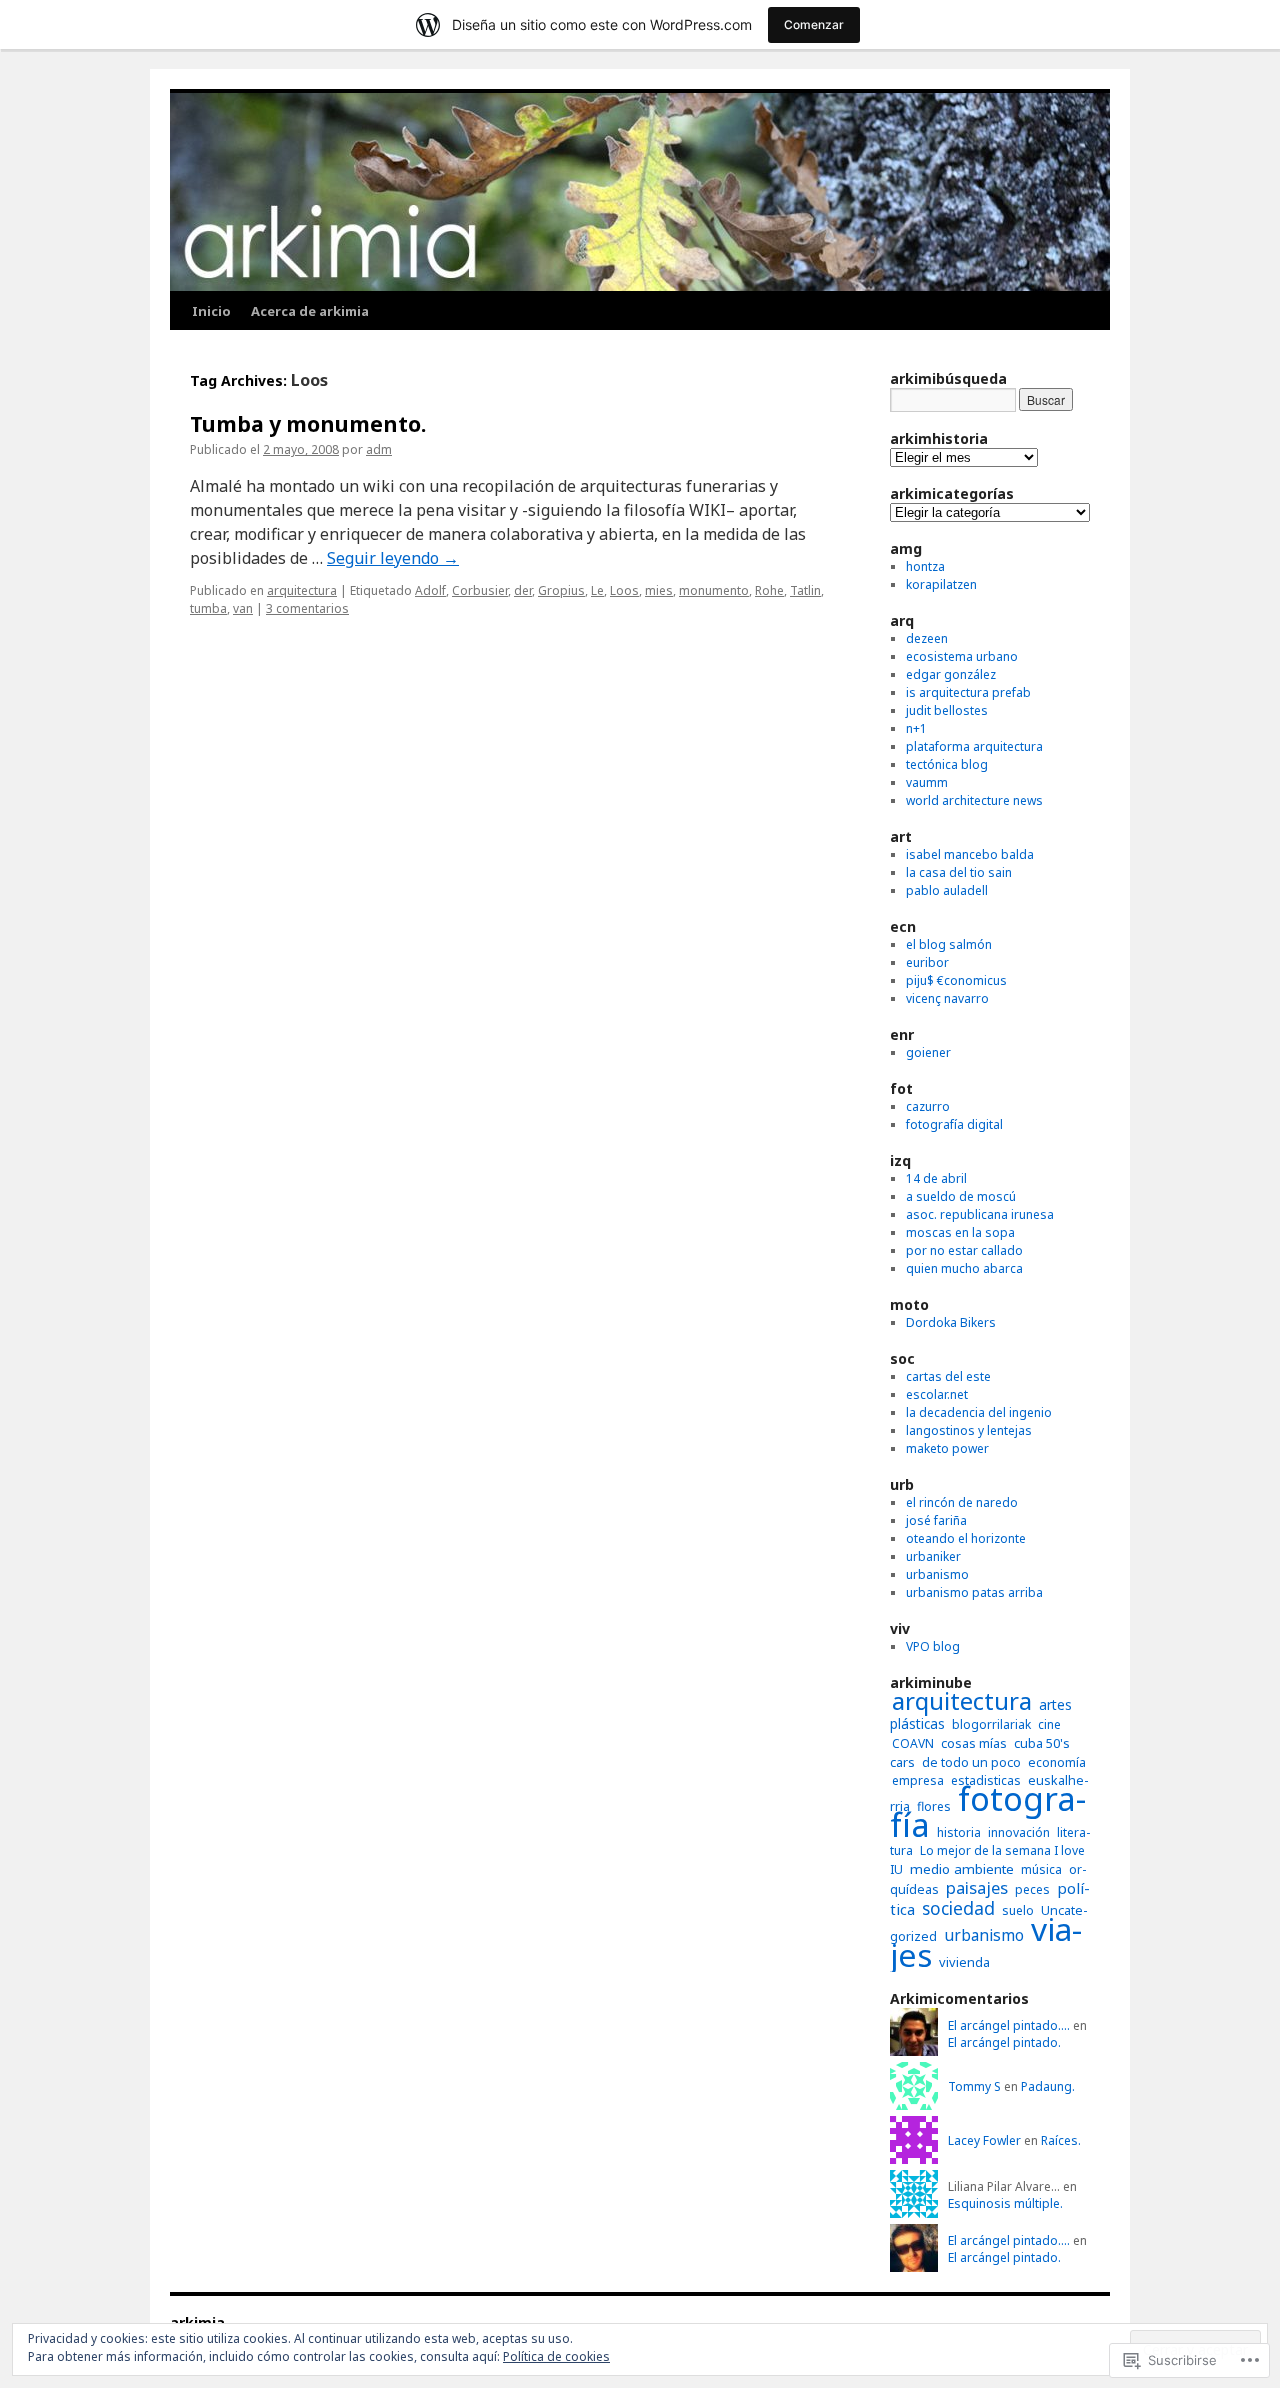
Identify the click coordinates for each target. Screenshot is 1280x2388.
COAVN (913, 1743)
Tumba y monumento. (308, 424)
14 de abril (936, 1178)
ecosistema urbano (962, 656)
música (1041, 1869)
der (523, 590)
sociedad (958, 1908)
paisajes (977, 1887)
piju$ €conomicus (956, 980)
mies (659, 590)
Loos (624, 590)
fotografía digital (954, 1124)
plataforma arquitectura (974, 746)
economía (1057, 1762)
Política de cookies (556, 2356)
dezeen (927, 638)
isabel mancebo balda (970, 854)
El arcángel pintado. (1004, 2042)
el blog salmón (949, 944)
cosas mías (974, 1743)
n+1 (916, 728)
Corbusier (480, 590)
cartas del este (948, 1376)
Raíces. (1061, 2140)
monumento (714, 590)
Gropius (561, 590)
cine (1049, 1724)
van (243, 608)
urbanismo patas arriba (974, 1592)
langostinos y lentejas (969, 1430)
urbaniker (933, 1556)
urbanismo (937, 1574)
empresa (918, 1780)
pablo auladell (947, 890)
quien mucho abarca (964, 1268)
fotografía (988, 1811)
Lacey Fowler (984, 2140)
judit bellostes (947, 710)
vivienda (964, 1962)
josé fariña (936, 1520)
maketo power (947, 1448)
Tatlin (805, 590)
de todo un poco (971, 1762)
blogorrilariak (991, 1724)
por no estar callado (964, 1250)
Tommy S (974, 2086)
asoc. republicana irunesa (980, 1214)
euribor (927, 962)
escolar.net (937, 1394)
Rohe (769, 590)
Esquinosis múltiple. (1005, 2203)
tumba (208, 608)
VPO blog (933, 1646)
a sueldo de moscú (961, 1196)
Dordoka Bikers (951, 1322)
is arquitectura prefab (968, 692)
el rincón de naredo (962, 1502)
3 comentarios (307, 608)
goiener (928, 1052)
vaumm (927, 782)
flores (934, 1806)
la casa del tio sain (959, 872)
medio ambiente (962, 1869)
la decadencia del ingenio (979, 1412)
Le (597, 590)
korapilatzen (941, 584)
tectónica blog (947, 764)
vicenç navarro (947, 998)
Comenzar (814, 24)
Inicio (211, 311)
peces (1032, 1889)
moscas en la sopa (960, 1232)
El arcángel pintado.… (1009, 2025)
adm (379, 449)
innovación (1019, 1832)
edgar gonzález (951, 674)
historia (959, 1832)
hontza (925, 566)
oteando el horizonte (966, 1538)
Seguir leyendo (393, 558)
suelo (1018, 1910)
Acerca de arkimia (310, 311)
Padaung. (1048, 2086)
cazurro (928, 1106)
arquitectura (302, 590)
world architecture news (974, 800)
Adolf (430, 590)
